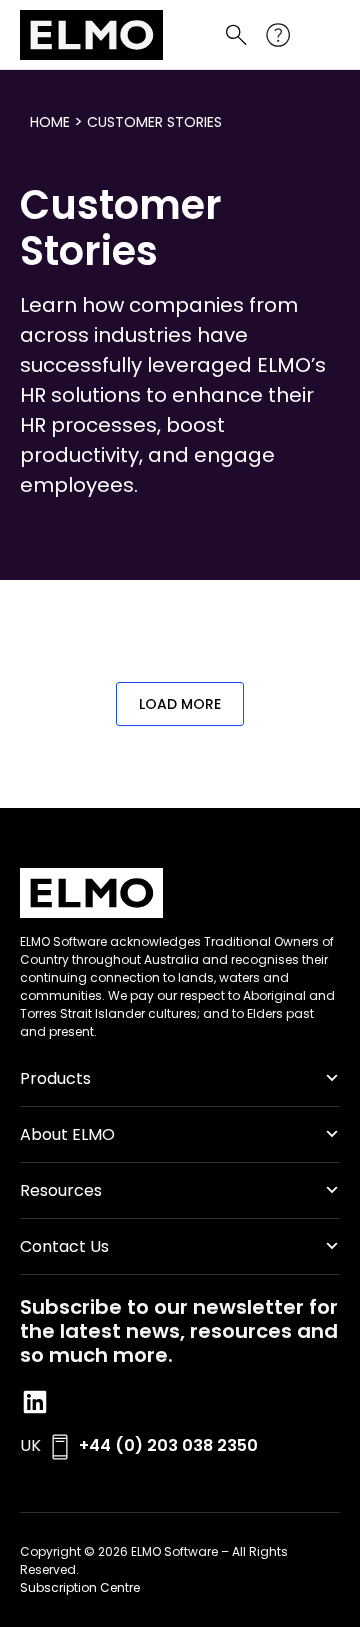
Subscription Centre (80, 1587)
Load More (180, 704)
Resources (61, 1190)
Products (55, 1078)
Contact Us (64, 1246)
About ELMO (67, 1134)
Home (50, 122)
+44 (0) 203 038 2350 (168, 1445)
